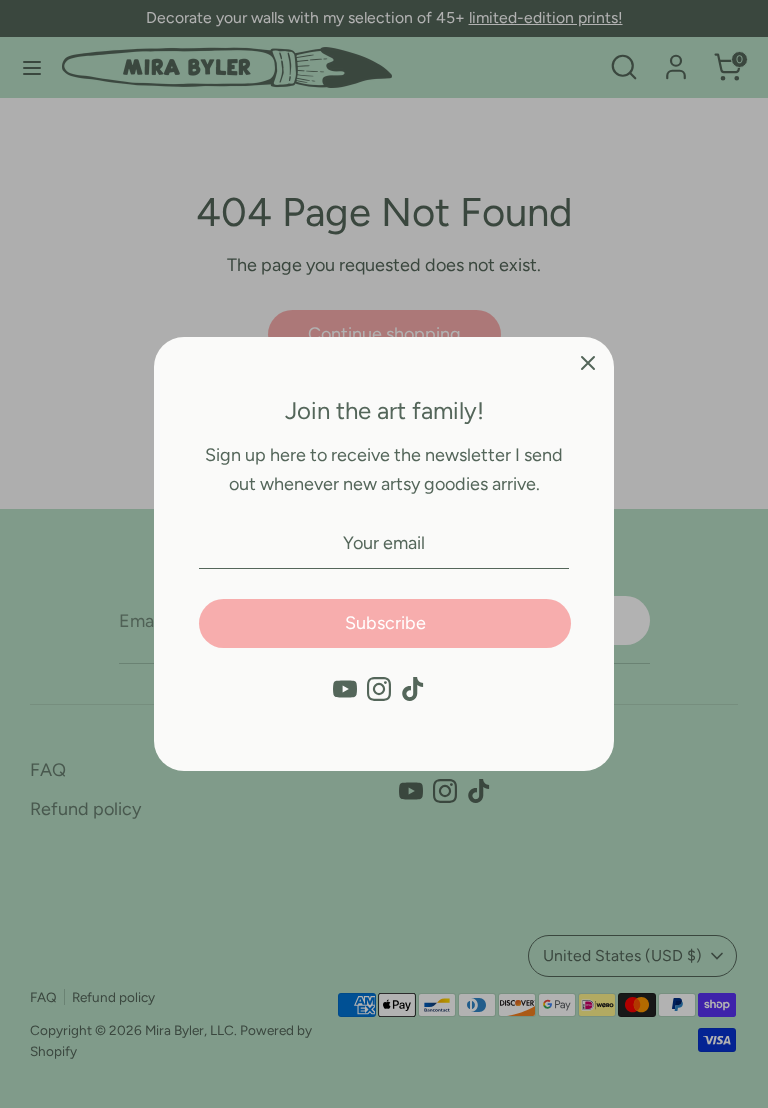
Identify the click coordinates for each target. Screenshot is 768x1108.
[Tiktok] (413, 689)
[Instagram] (379, 689)
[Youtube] (345, 689)
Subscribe (385, 623)
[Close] (588, 363)
